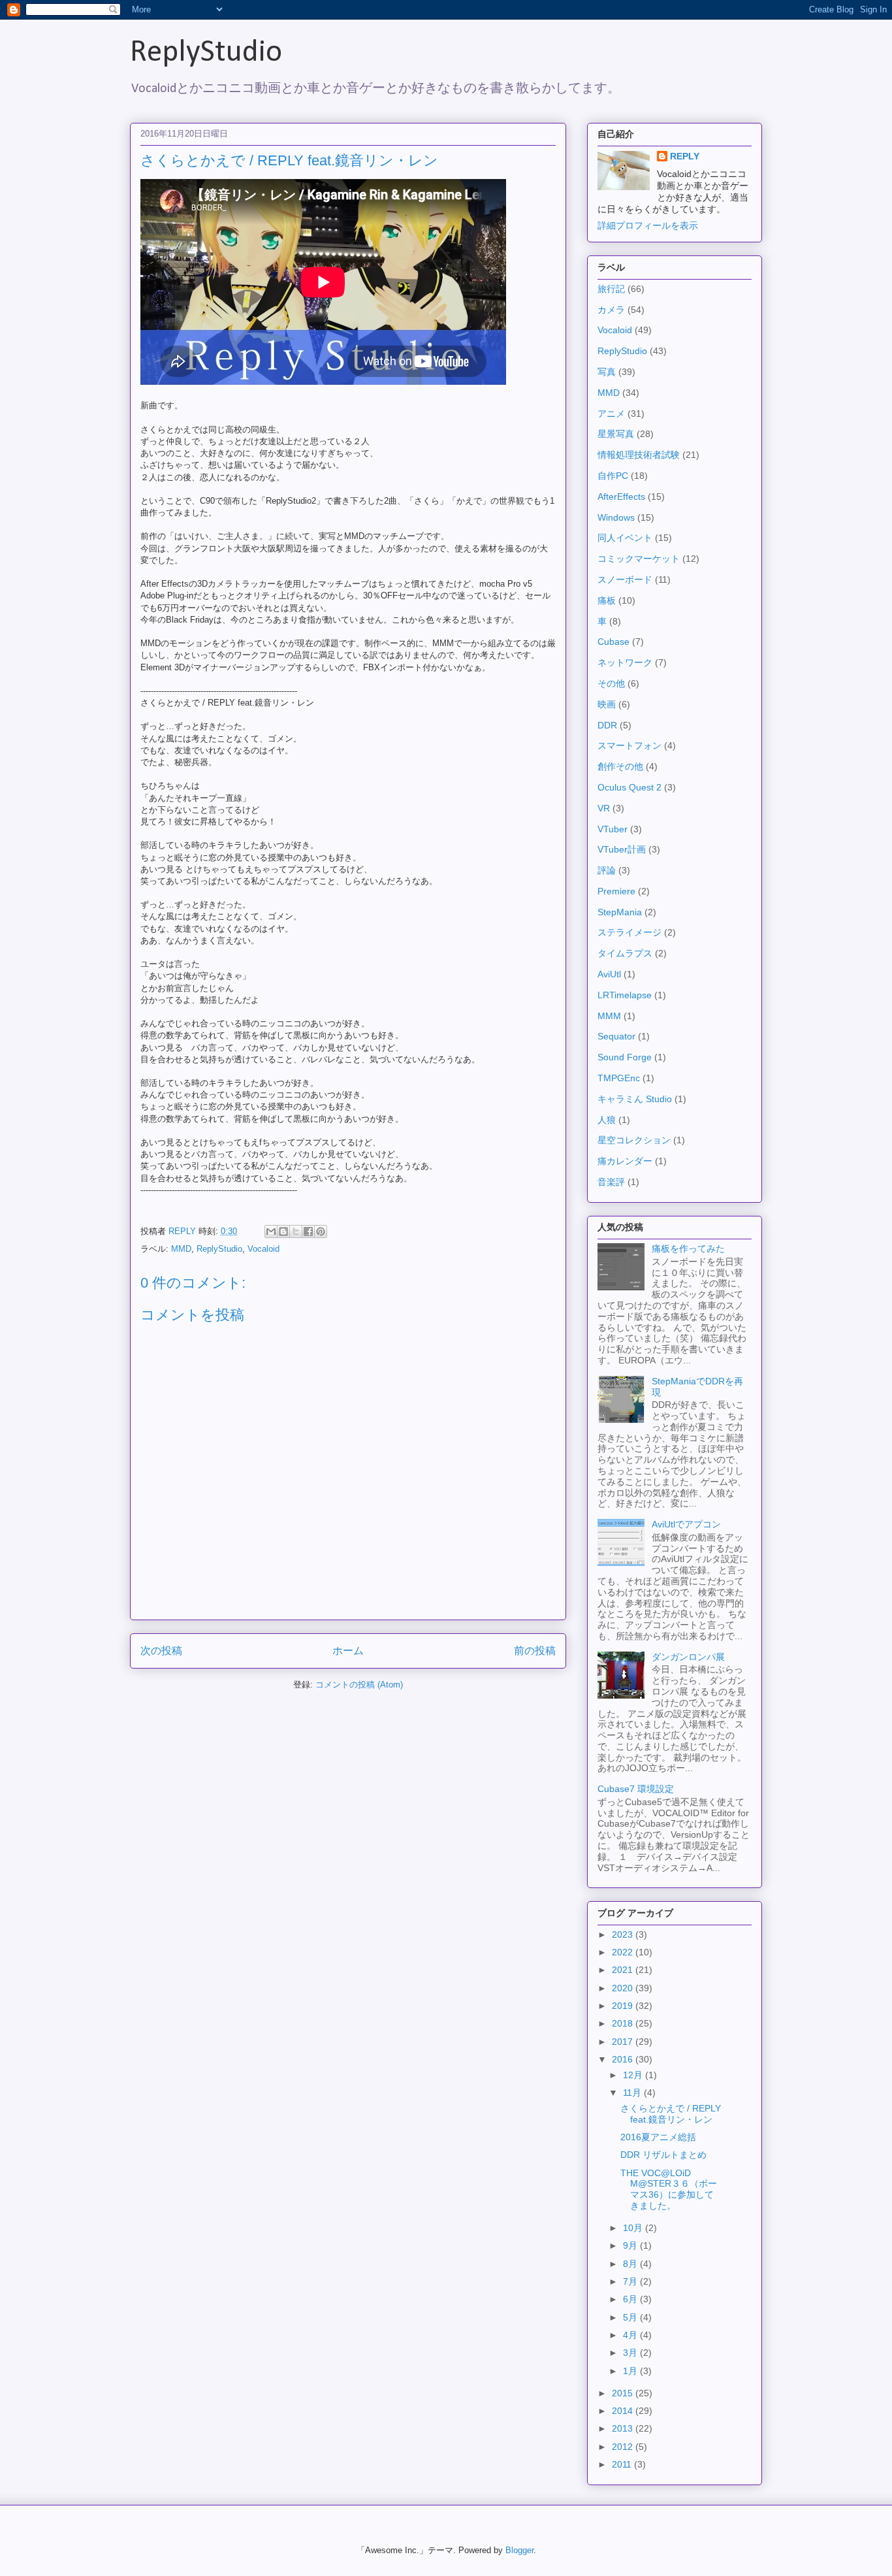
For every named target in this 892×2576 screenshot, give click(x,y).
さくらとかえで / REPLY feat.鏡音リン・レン (671, 2114)
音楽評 (611, 1182)
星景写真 (616, 434)
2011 (623, 2464)
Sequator (616, 1036)
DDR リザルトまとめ (663, 2155)
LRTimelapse (625, 995)
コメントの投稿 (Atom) (359, 1685)
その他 (611, 683)
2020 (624, 1988)
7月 (631, 2281)
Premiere (616, 891)
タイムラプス (625, 953)
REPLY (685, 156)
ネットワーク (625, 662)
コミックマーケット (639, 559)
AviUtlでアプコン (686, 1524)
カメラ (611, 310)
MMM (609, 1016)
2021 (624, 1970)
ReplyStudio (206, 53)
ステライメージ (629, 932)
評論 (607, 870)
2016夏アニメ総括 (658, 2137)
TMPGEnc (619, 1078)
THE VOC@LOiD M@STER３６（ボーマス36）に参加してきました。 (669, 2189)
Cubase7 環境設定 (636, 1789)
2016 (624, 2059)
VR (604, 808)
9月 (631, 2245)
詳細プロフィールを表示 (648, 225)
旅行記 (611, 289)
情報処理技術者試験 (639, 455)
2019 (624, 2006)
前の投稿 (535, 1651)
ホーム (348, 1651)
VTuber (613, 829)
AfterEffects (621, 497)
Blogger (519, 2550)
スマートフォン (629, 745)
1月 (631, 2371)
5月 (631, 2317)
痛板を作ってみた (688, 1248)
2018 (624, 2023)
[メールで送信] (271, 1231)
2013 (624, 2428)
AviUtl (609, 974)
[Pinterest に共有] (321, 1231)
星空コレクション (634, 1140)
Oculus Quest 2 (629, 787)
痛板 (607, 600)
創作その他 (620, 766)
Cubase (613, 642)
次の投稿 (161, 1651)
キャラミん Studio (635, 1099)
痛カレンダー (625, 1161)
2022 (624, 1952)
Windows (616, 517)
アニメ (611, 414)
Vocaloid (263, 1249)
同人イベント (625, 538)
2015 (624, 2393)
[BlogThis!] (283, 1231)
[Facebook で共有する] (308, 1231)
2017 (624, 2042)
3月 (631, 2353)
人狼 (607, 1120)
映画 (607, 704)
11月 (633, 2093)
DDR (607, 725)
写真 (607, 372)
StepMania (620, 912)
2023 (624, 1934)
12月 (634, 2075)
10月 (634, 2228)
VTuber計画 (622, 849)
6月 (631, 2299)
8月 (631, 2264)
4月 (631, 2335)
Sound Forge (625, 1057)
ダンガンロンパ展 (688, 1657)
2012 (624, 2447)
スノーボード (625, 579)
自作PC (613, 476)
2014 (624, 2411)
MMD (181, 1249)
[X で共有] (296, 1231)
